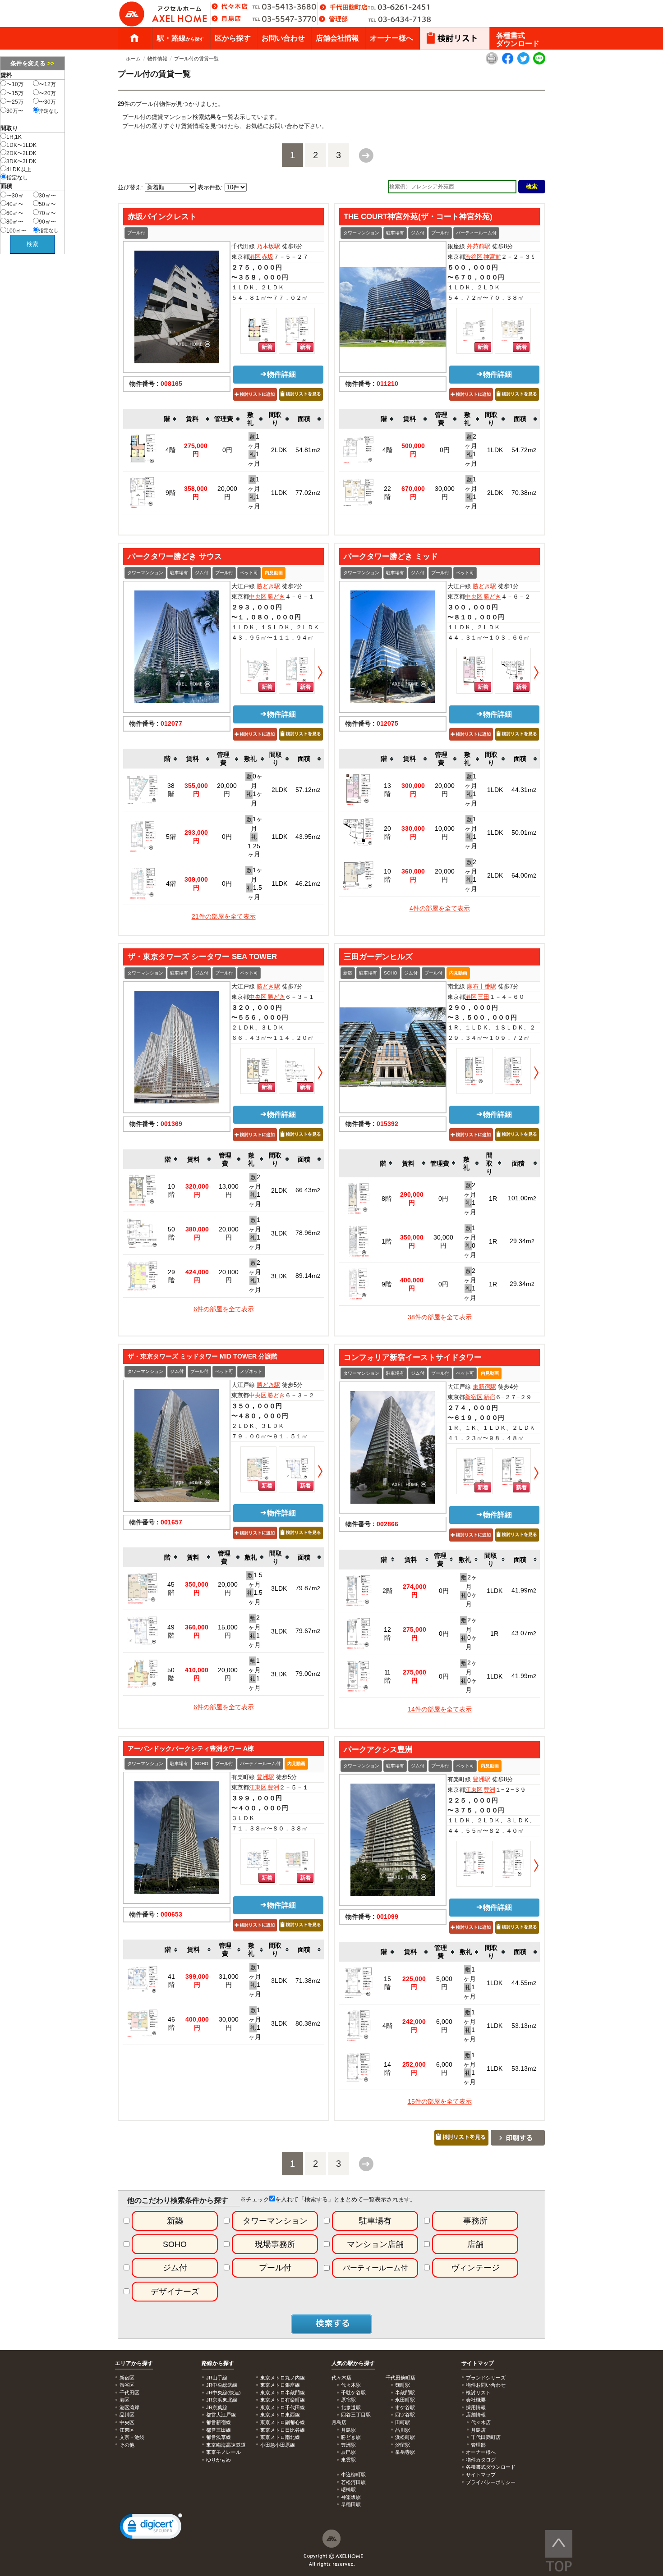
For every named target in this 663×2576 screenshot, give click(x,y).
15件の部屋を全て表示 (440, 2101)
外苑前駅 (479, 246)
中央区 (258, 597)
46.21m (308, 883)
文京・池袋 (132, 2437)
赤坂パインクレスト (162, 216)
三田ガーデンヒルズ (378, 956)
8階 (387, 1199)
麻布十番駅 (481, 986)
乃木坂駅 (268, 246)
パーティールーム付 (476, 233)
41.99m (524, 1590)
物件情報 (157, 59)
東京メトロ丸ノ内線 (283, 2378)
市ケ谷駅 (405, 2407)
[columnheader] (170, 419)
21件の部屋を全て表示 (224, 916)
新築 (348, 973)
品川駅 (403, 2430)
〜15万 (15, 93)
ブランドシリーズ (486, 2378)
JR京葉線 (217, 2407)
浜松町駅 (405, 2437)
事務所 (475, 2221)
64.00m (524, 875)
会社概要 (476, 2400)
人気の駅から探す (353, 2363)
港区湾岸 (129, 2407)
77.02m (308, 493)
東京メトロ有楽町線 (283, 2400)
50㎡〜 (47, 204)
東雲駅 (348, 2460)
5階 (171, 837)
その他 (127, 2445)
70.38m (524, 493)
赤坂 (267, 257)
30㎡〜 (47, 196)
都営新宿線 (219, 2422)
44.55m (524, 1983)
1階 (387, 1241)
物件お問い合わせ (486, 2385)
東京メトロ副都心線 (283, 2422)
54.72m (524, 450)
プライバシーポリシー (491, 2482)
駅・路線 (180, 38)
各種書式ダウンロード (518, 39)
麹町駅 (403, 2385)
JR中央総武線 (222, 2385)
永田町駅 (405, 2400)
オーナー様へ (391, 38)
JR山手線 (217, 2378)
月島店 (478, 2430)
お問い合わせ (283, 38)
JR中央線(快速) (223, 2393)
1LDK (279, 493)
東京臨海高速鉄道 (226, 2445)
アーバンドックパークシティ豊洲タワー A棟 (191, 1748)
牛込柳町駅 (353, 2475)
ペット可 (249, 573)
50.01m (524, 833)
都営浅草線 (219, 2437)
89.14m (308, 1276)
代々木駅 (351, 2385)
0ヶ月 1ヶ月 (254, 790)
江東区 (258, 1787)
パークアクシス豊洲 (378, 1749)
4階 (170, 450)
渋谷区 (474, 257)
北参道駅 (351, 2407)
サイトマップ (478, 2363)
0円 (227, 450)
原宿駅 (348, 2400)
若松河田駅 (353, 2482)
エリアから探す (134, 2363)
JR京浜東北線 (222, 2400)
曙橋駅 (348, 2489)
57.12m (308, 790)
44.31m (524, 790)
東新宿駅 (484, 1387)
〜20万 (47, 93)
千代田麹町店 (486, 2437)
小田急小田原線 (278, 2445)
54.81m (308, 450)
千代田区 (129, 2393)
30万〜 (15, 111)
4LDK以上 (19, 169)
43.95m (308, 837)
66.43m (308, 1190)
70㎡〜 (47, 213)
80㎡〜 (15, 222)
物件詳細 (281, 374)
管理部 (478, 2445)
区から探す (233, 38)
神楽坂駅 (351, 2497)
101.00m (522, 1198)
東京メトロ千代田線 (283, 2407)
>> (51, 63)
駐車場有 (395, 233)
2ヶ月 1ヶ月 (471, 450)
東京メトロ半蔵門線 (283, 2393)
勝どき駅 (268, 586)
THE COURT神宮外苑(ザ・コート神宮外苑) (418, 216)
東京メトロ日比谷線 (283, 2430)
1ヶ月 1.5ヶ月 (254, 883)
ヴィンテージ (475, 2268)
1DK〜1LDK (21, 145)
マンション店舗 (375, 2244)
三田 (483, 997)
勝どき (276, 597)
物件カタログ (481, 2460)
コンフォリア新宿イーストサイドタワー (413, 1357)
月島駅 (348, 2430)
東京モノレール (223, 2452)
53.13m (524, 2026)
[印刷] (492, 63)
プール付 (136, 233)
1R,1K (14, 137)
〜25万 (15, 102)
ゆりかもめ (219, 2460)
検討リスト (478, 2393)
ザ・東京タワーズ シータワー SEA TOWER (202, 956)
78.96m (308, 1233)
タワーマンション (361, 233)
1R (493, 1199)
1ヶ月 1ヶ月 (254, 450)
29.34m (522, 1241)
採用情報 (476, 2407)
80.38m (308, 2023)
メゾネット (251, 1371)
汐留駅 (403, 2445)
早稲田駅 (351, 2504)
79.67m (308, 1631)
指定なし (49, 111)
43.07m (524, 1633)
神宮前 (492, 257)
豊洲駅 (265, 1777)
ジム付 (418, 233)
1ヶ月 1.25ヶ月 (254, 837)
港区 (255, 257)
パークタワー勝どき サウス (175, 556)
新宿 (489, 1397)
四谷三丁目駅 (356, 2415)
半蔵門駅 (405, 2393)
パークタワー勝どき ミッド (391, 556)
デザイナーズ (175, 2292)
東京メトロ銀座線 (280, 2385)
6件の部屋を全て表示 (224, 1309)
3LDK (279, 1233)
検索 (32, 244)
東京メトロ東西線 (280, 2415)
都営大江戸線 (221, 2415)
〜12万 (47, 84)
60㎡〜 (15, 213)
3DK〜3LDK (21, 161)
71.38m (308, 1981)
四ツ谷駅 (405, 2415)
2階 (387, 1591)
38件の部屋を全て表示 (440, 1317)
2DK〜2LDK (21, 153)
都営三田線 (219, 2430)
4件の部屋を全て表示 (440, 908)
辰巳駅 (348, 2452)
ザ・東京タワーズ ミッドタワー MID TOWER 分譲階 (203, 1356)
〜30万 (47, 102)
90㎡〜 (47, 222)
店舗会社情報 (337, 38)
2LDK (279, 450)
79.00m (308, 1674)
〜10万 (15, 84)
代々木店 (481, 2422)
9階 (170, 493)
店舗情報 (476, 2415)
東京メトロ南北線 (280, 2437)
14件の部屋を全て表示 (440, 1709)
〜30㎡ (15, 196)
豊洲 (273, 1787)
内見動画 (274, 573)
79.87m (308, 1588)
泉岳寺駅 (405, 2452)
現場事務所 (275, 2244)
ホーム (134, 38)
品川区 (127, 2415)
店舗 (475, 2244)
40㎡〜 (15, 204)
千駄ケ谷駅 (353, 2393)
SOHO (391, 973)
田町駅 (403, 2422)
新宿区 (474, 1397)
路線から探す (218, 2363)
